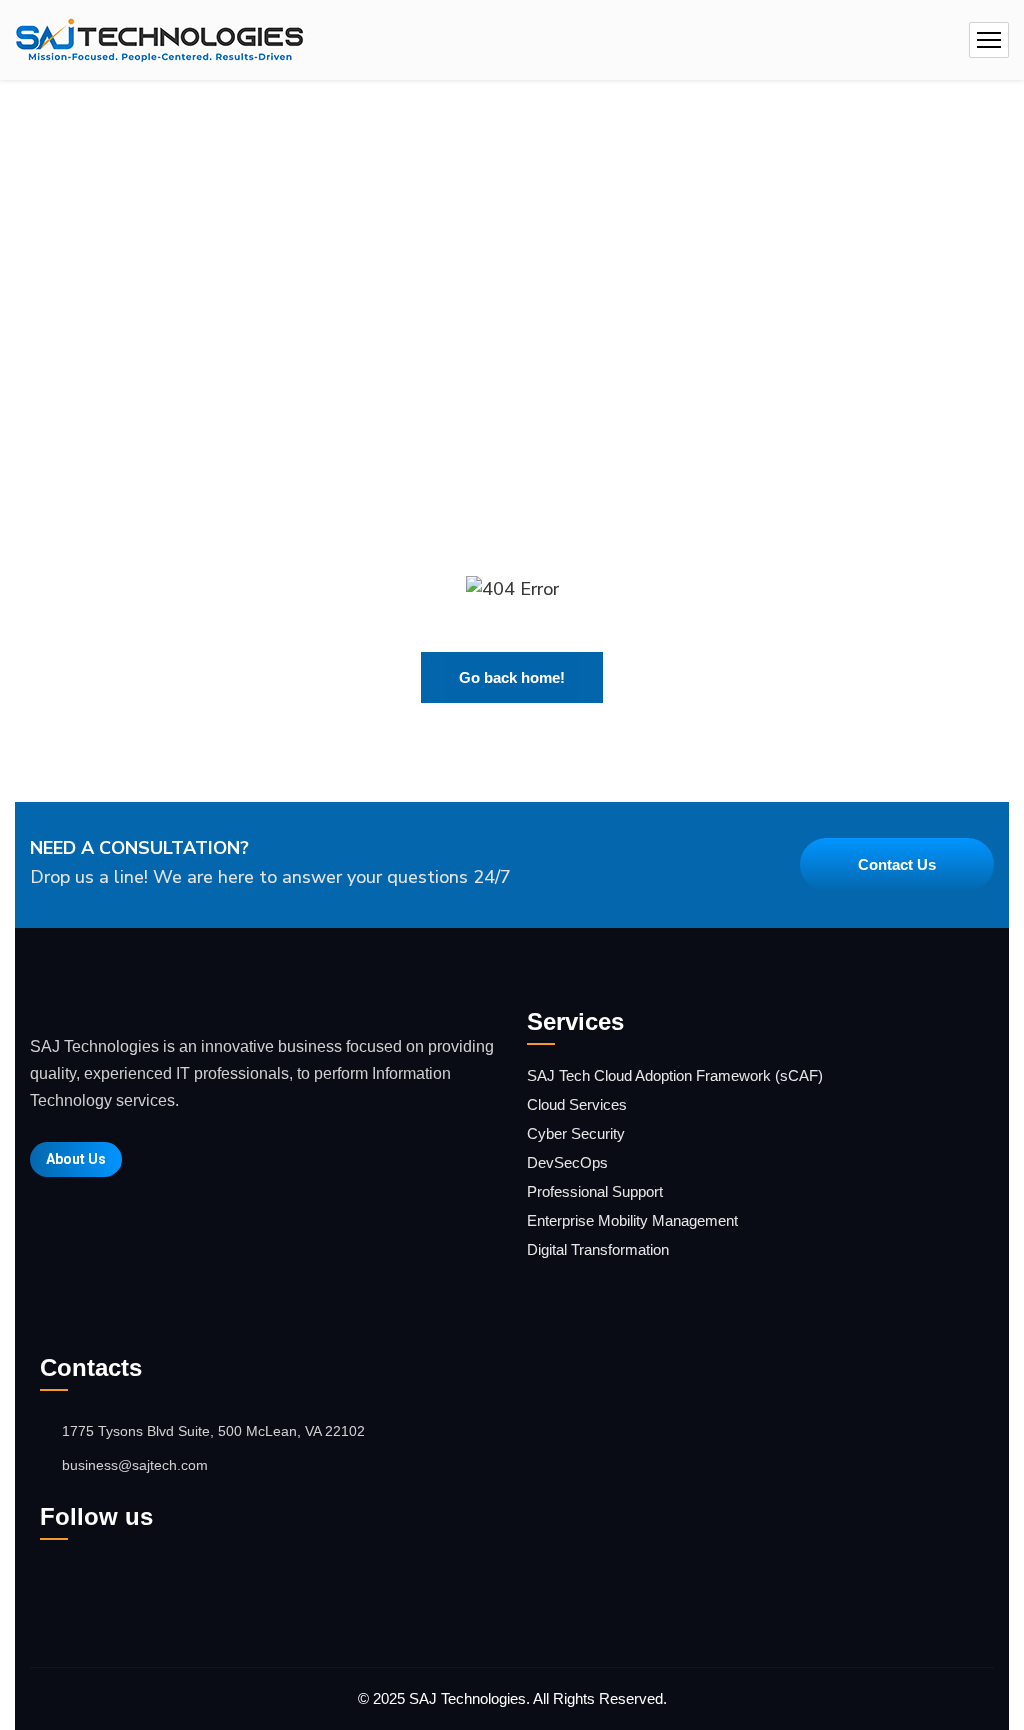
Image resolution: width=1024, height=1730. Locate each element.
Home (450, 228)
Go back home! (512, 677)
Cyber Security (576, 1133)
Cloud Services (577, 1104)
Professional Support (595, 1191)
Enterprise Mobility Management (632, 1220)
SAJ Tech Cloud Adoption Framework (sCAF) (675, 1075)
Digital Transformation (598, 1249)
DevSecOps (567, 1162)
